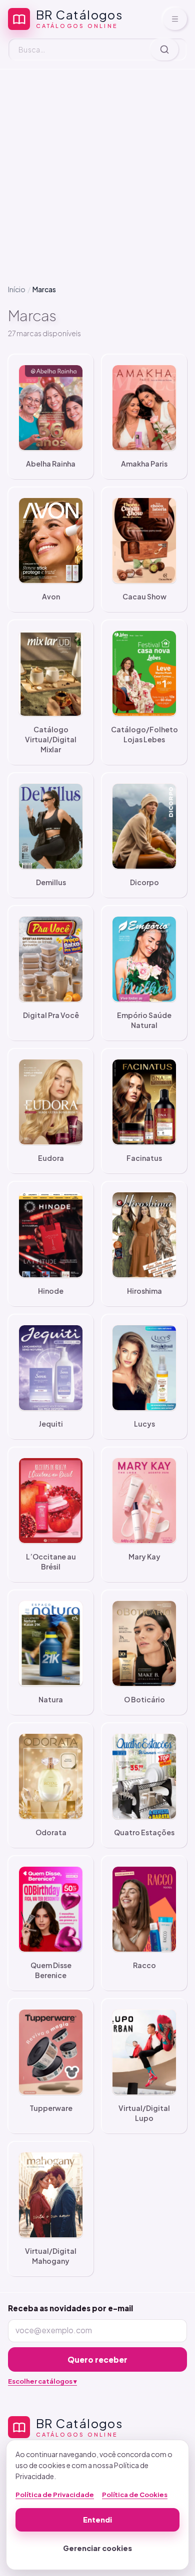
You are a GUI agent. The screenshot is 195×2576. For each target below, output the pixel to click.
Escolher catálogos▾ (42, 2381)
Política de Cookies (135, 2495)
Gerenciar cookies (97, 2548)
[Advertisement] (97, 169)
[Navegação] (175, 19)
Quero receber (97, 2359)
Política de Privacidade (55, 2495)
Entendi (97, 2520)
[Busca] (164, 49)
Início (17, 289)
